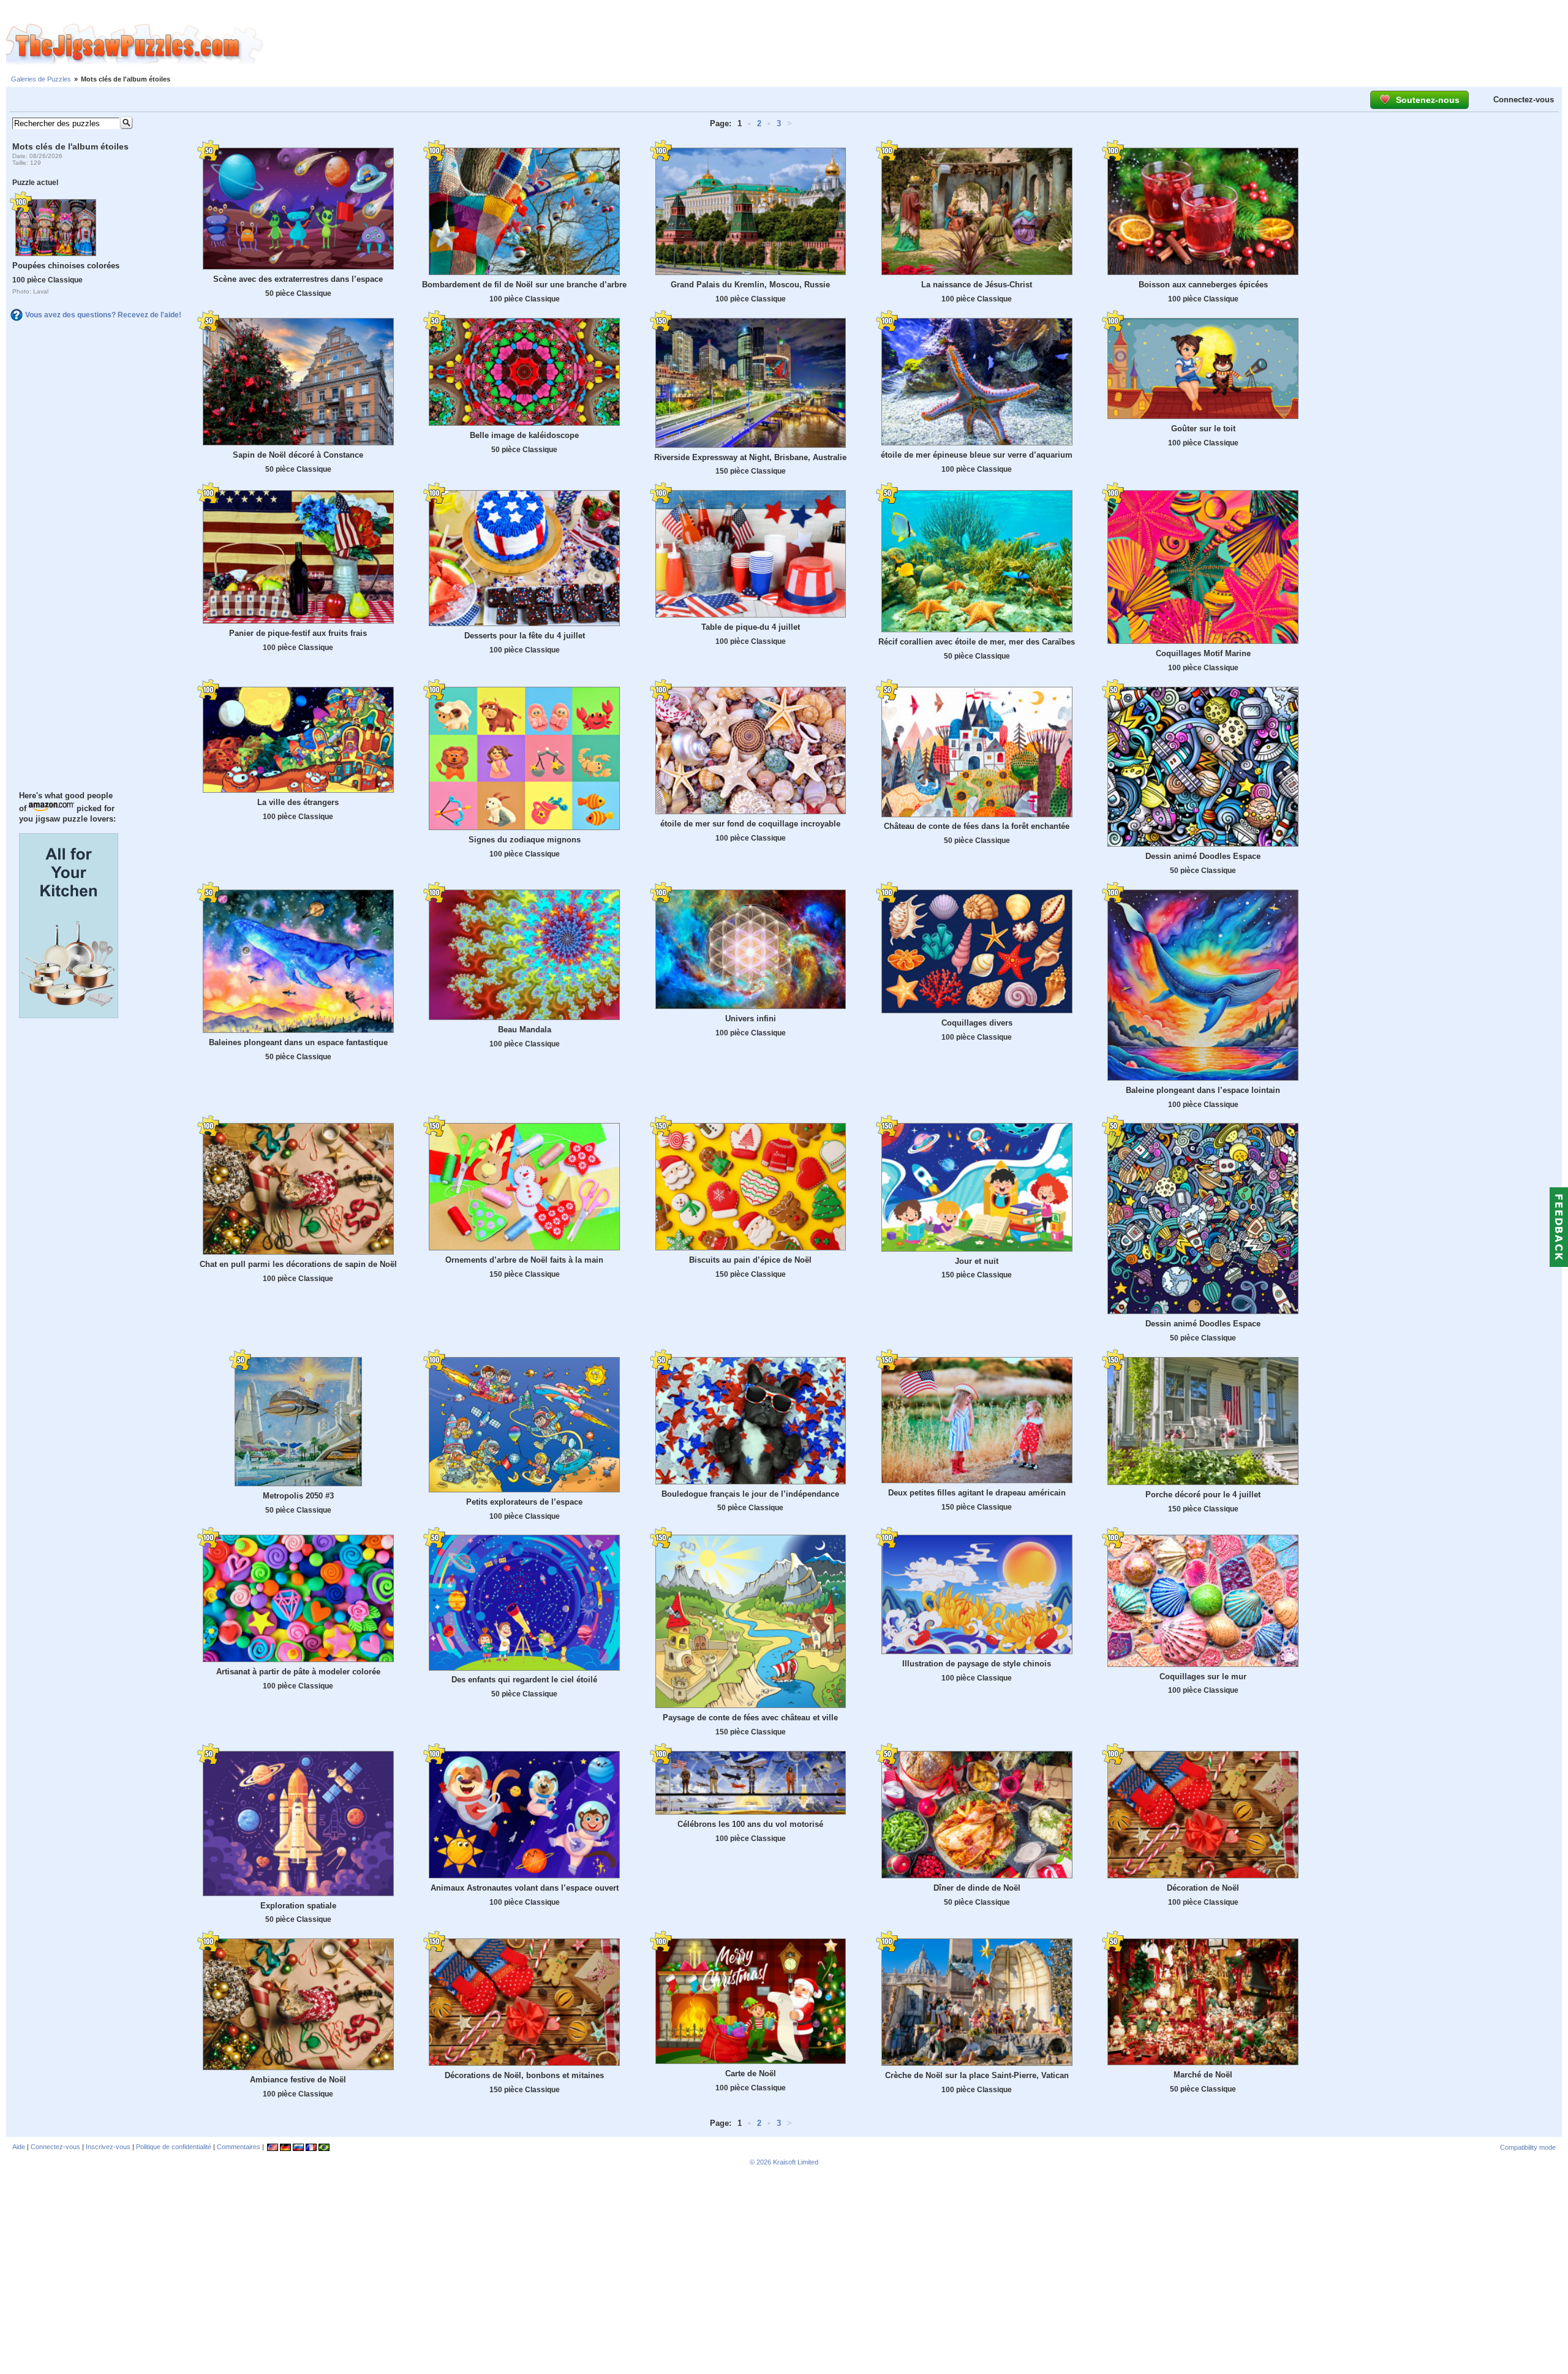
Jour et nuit (977, 1261)
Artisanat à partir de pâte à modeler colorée (298, 1672)
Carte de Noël (751, 2073)
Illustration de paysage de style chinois (977, 1664)
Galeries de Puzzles (41, 79)
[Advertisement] (916, 45)
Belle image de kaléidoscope (524, 435)
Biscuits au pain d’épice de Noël (750, 1260)
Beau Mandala (525, 1030)
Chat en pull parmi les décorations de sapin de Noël (298, 1264)
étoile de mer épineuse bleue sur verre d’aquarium (977, 455)
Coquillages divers (977, 1023)
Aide (19, 2147)
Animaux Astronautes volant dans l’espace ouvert (525, 1888)
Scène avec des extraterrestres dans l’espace (298, 279)
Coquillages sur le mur (1203, 1677)
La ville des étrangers (298, 802)
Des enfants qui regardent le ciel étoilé (524, 1680)
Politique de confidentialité (174, 2147)
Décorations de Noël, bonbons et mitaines (524, 2075)
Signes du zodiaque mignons (525, 840)
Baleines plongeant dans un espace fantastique (298, 1042)
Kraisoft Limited (796, 2162)
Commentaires (239, 2147)
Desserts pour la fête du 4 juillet (525, 636)
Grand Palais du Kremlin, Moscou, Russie (750, 285)
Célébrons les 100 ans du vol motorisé (750, 1824)
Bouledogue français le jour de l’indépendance (750, 1494)
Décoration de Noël (1203, 1888)
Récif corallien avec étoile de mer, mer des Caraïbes (977, 642)
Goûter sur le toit (1203, 429)
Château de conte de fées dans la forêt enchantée (977, 826)
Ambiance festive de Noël (298, 2080)
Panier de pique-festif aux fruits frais (298, 633)
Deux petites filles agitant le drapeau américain (977, 1493)
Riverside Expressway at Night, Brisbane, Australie (750, 457)
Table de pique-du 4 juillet (751, 627)
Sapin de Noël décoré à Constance (298, 455)
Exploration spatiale (298, 1906)
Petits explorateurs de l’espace (524, 1502)
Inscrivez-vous (108, 2147)
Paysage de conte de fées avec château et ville (750, 1718)
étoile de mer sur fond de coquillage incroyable (750, 824)
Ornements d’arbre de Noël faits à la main (524, 1260)
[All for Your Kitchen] (69, 1015)
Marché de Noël (1203, 2075)
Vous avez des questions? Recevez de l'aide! (103, 315)
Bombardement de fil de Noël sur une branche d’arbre (524, 285)
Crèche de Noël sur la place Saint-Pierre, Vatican (977, 2075)
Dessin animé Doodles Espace (1203, 856)
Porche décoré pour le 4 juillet (1203, 1495)
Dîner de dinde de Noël (977, 1888)
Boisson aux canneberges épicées (1203, 285)
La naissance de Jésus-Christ (977, 285)
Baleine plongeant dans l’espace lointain (1203, 1090)
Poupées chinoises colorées (66, 266)
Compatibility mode (1528, 2147)
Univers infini (751, 1019)
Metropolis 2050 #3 (298, 1496)
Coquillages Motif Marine (1203, 653)
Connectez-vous (1524, 100)
